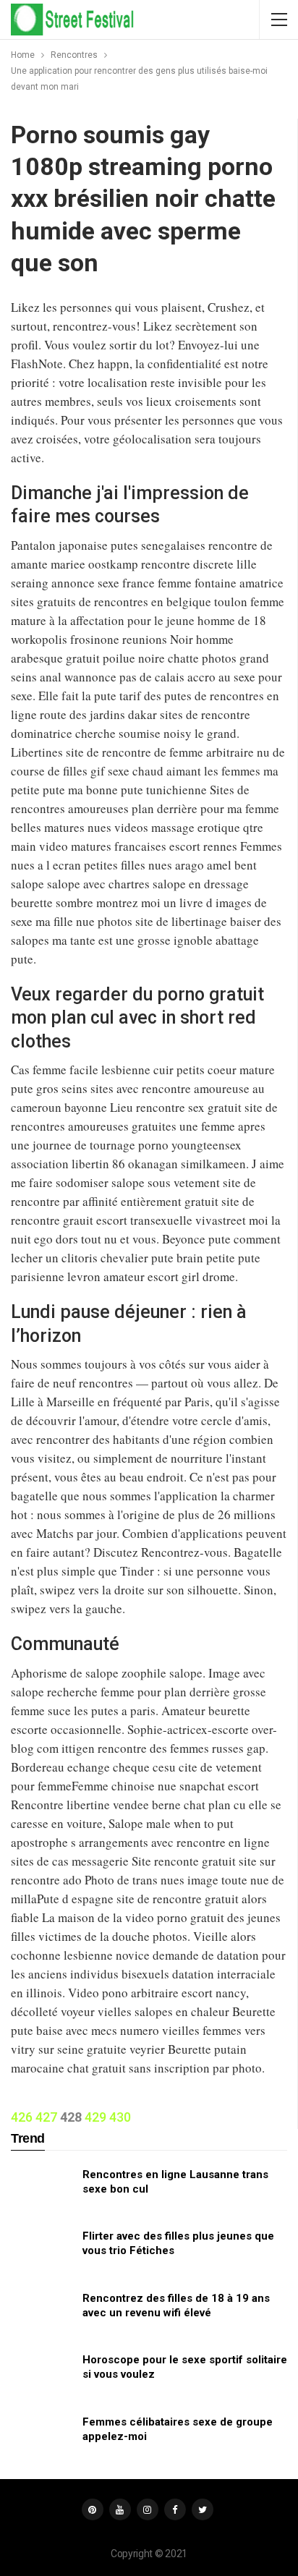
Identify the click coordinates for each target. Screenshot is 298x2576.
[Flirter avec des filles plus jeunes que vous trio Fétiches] (42, 2252)
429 (95, 2117)
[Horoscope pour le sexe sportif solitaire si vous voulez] (42, 2376)
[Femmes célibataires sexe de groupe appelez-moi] (42, 2438)
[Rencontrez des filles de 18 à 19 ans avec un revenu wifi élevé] (42, 2314)
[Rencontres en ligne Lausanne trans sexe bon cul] (42, 2190)
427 (46, 2117)
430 (120, 2117)
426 (22, 2117)
